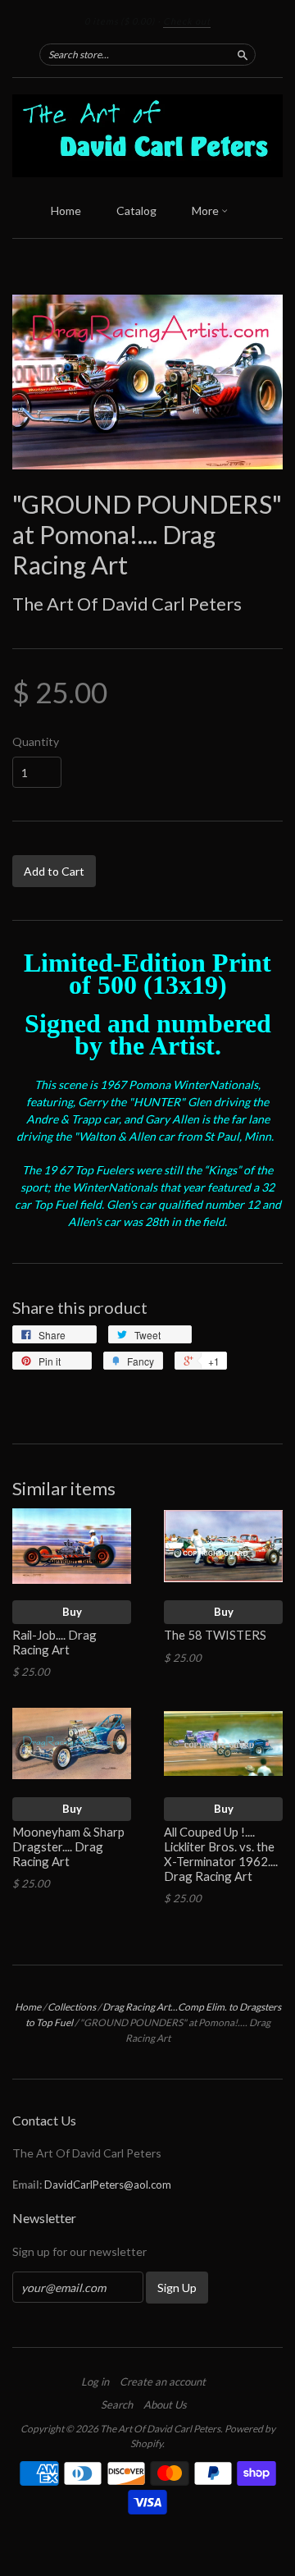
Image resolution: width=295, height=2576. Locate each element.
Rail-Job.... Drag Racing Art (54, 1642)
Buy (72, 1612)
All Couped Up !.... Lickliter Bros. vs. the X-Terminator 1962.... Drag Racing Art (221, 1853)
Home (66, 210)
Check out (187, 21)
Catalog (136, 210)
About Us (165, 2404)
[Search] (243, 54)
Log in (95, 2382)
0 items (120, 21)
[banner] (147, 136)
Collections (72, 2007)
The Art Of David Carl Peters (127, 604)
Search (117, 2404)
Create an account (163, 2382)
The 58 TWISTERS (216, 1635)
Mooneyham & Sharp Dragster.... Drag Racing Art (68, 1846)
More (206, 210)
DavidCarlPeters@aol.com (108, 2185)
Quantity (36, 742)
